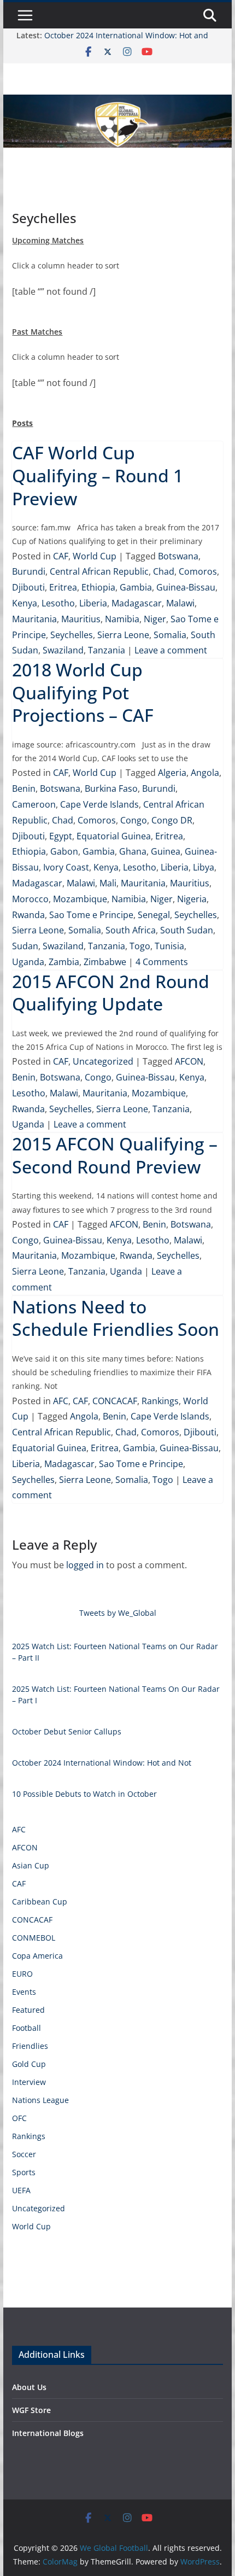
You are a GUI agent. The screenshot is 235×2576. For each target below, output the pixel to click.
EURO (22, 1974)
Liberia (93, 603)
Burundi (29, 571)
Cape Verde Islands (99, 804)
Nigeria (192, 899)
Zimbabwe (105, 962)
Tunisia (169, 946)
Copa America (37, 1956)
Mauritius (81, 619)
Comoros (198, 571)
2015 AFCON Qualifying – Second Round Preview (115, 1155)
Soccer (24, 2154)
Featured (28, 2010)
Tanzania (107, 650)
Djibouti (28, 587)
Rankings (160, 1401)
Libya (204, 867)
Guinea (166, 851)
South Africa (131, 930)
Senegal (154, 915)
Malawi (180, 603)
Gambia (136, 587)
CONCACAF (115, 1401)
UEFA (21, 2190)
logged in (85, 1565)
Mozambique (80, 899)
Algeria (172, 773)
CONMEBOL (34, 1938)
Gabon (64, 851)
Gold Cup (29, 2064)
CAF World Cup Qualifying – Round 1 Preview (98, 475)
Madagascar (137, 603)
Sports (24, 2172)
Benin (24, 788)
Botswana (178, 556)
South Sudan (187, 930)
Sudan (25, 946)
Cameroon (34, 804)
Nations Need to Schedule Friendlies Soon (116, 1318)
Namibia (122, 619)
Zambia (64, 962)
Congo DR (172, 820)
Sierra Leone (123, 635)
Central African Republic (99, 571)
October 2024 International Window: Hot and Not (102, 1763)
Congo (134, 820)
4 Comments (162, 962)
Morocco (30, 899)
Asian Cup (31, 1865)
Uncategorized (103, 1061)
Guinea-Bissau (186, 587)
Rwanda (28, 915)
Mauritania (34, 619)
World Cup (95, 556)
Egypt (61, 836)
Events (24, 1992)
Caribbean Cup (40, 1902)
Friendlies (30, 2046)
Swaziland (63, 650)
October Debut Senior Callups (67, 1731)
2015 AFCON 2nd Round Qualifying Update (111, 993)
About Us (29, 2387)
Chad (164, 571)
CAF (61, 556)
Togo (140, 946)
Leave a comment (171, 650)
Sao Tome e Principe (91, 915)
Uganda (28, 962)
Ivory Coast (66, 867)
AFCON (189, 1061)
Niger (155, 619)
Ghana (133, 851)
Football (27, 2028)
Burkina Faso (111, 788)
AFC (61, 1401)
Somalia (170, 635)
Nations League (40, 2100)
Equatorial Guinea (114, 836)
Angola (205, 773)
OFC (19, 2118)
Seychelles (72, 635)
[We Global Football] (117, 102)
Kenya (25, 603)
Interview (29, 2082)
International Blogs (48, 2433)
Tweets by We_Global (118, 1613)
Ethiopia (98, 587)
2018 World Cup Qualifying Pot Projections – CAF (83, 692)
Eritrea (63, 587)
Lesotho (58, 603)
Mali (108, 883)
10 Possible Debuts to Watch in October (84, 1794)
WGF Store (31, 2410)
